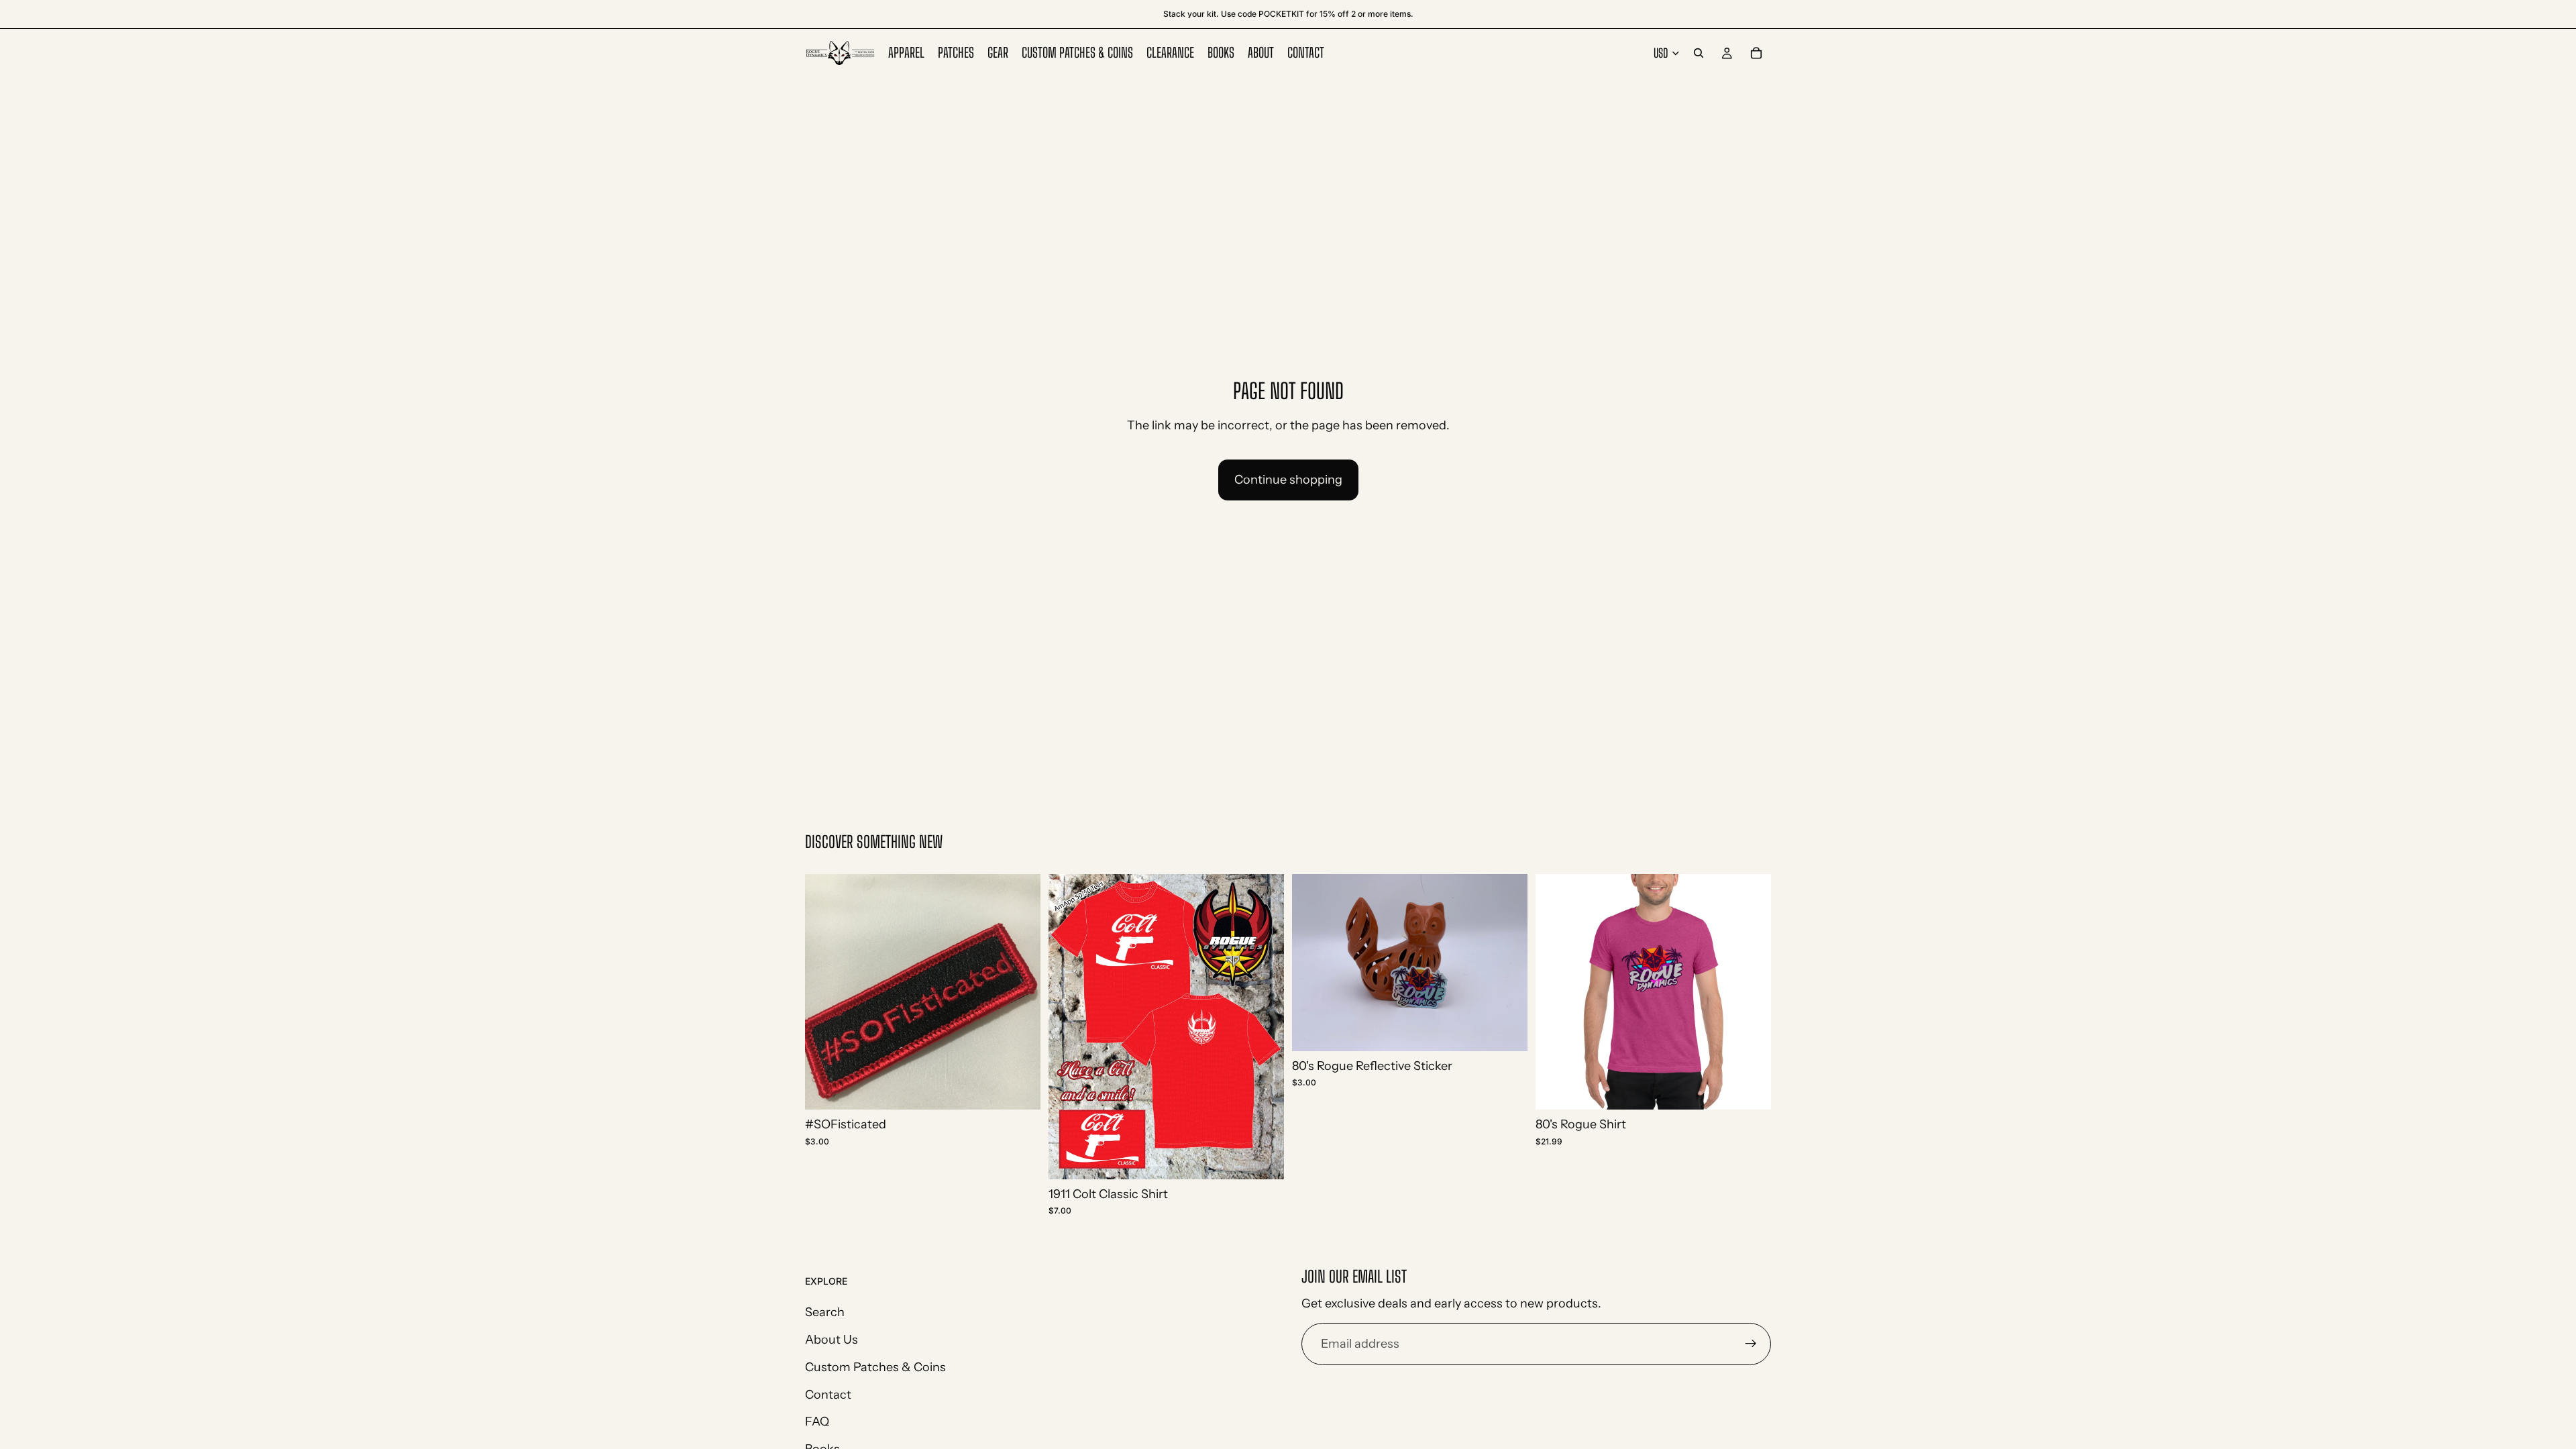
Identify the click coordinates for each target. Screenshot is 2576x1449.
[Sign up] (1751, 1344)
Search (825, 1312)
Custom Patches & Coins (875, 1367)
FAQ (817, 1421)
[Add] (1020, 1089)
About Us (831, 1340)
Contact (828, 1394)
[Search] (1699, 53)
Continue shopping (1288, 480)
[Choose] (1263, 1159)
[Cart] (1756, 53)
